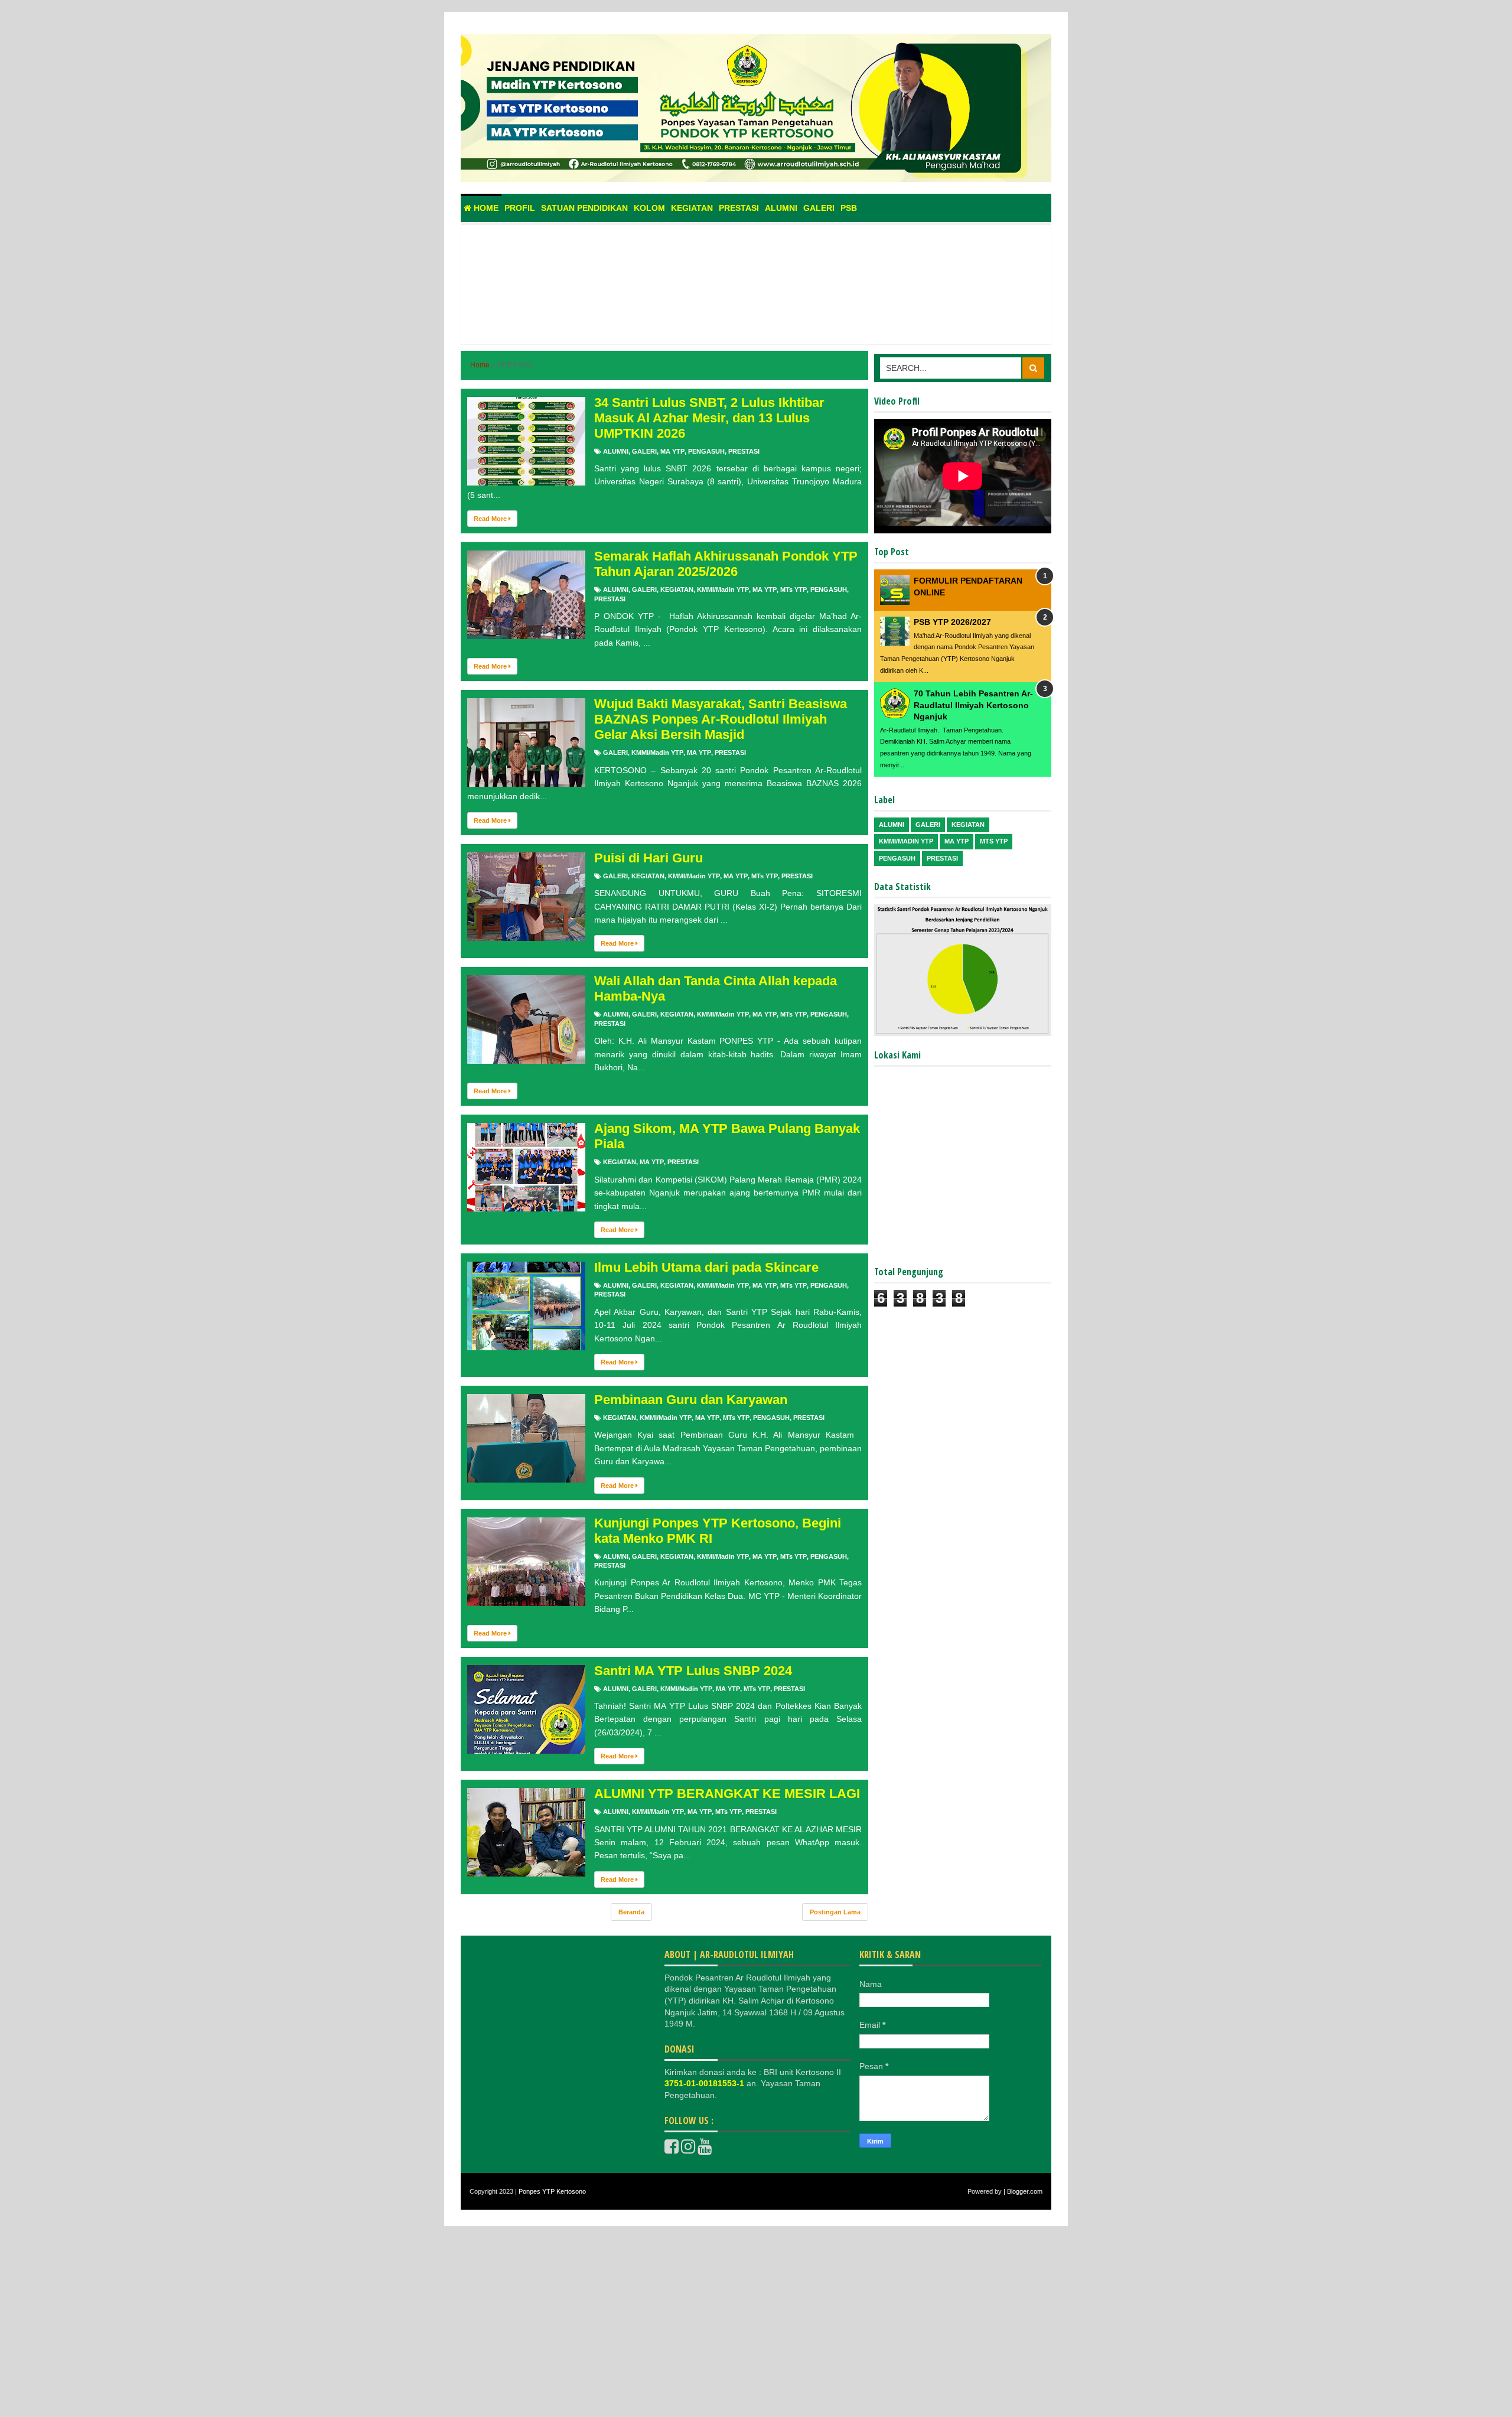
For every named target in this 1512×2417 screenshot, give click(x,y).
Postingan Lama (835, 1912)
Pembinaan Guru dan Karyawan (691, 1400)
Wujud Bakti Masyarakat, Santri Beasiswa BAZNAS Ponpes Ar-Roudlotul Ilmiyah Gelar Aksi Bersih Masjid (721, 719)
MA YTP (672, 451)
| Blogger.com (1023, 2191)
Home (485, 208)
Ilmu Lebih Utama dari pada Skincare (706, 1267)
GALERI (644, 451)
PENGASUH (706, 451)
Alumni (781, 208)
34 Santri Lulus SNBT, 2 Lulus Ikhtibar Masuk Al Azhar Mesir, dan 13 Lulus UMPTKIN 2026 (709, 418)
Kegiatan (692, 208)
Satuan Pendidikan (584, 208)
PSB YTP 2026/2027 (952, 622)
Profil (520, 208)
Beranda (631, 1912)
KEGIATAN (677, 589)
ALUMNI (616, 451)
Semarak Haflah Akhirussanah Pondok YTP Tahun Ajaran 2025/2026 (726, 564)
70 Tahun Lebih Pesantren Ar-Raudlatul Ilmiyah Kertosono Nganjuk (973, 705)
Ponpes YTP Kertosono (552, 2191)
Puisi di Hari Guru (649, 858)
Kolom (649, 208)
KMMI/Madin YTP (723, 589)
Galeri (819, 208)
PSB (849, 208)
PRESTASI (744, 451)
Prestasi (739, 208)
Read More (491, 519)
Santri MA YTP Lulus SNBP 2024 (693, 1671)
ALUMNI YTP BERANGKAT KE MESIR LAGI (727, 1794)
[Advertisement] (756, 298)
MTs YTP (794, 589)
